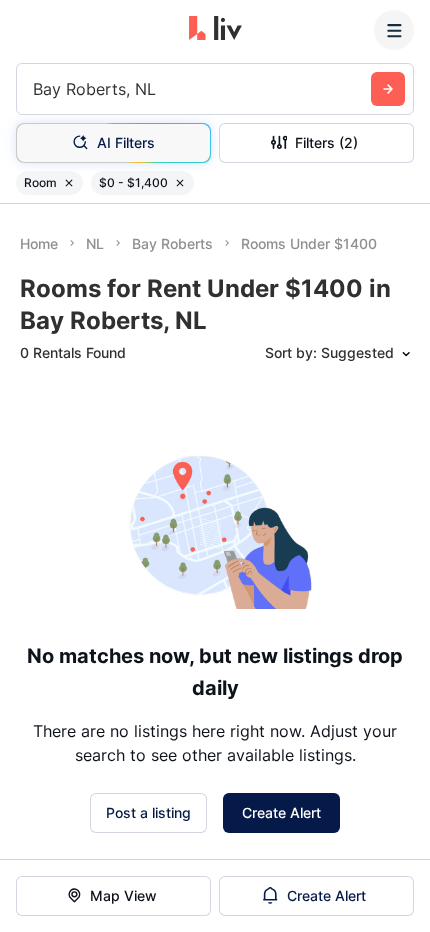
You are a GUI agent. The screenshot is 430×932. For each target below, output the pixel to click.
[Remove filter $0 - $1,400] (180, 183)
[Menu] (394, 30)
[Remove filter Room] (69, 183)
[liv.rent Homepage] (215, 30)
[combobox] (35, 89)
